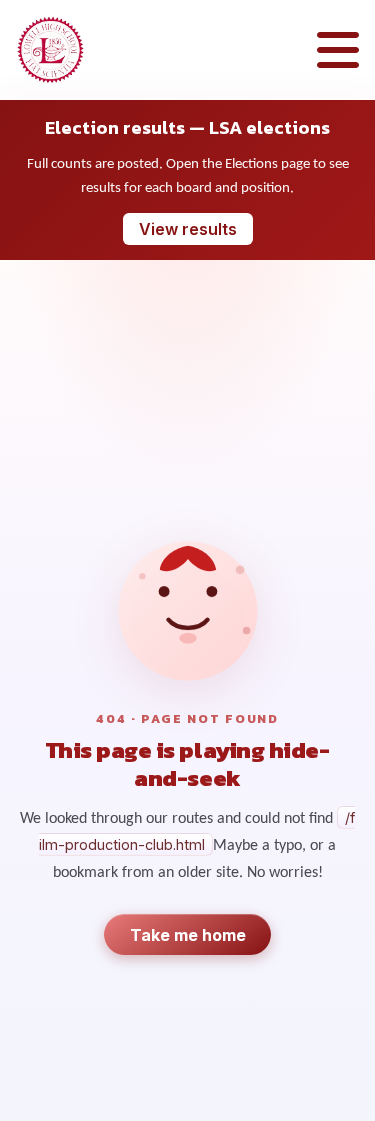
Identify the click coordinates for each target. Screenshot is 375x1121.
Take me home (188, 935)
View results (188, 229)
